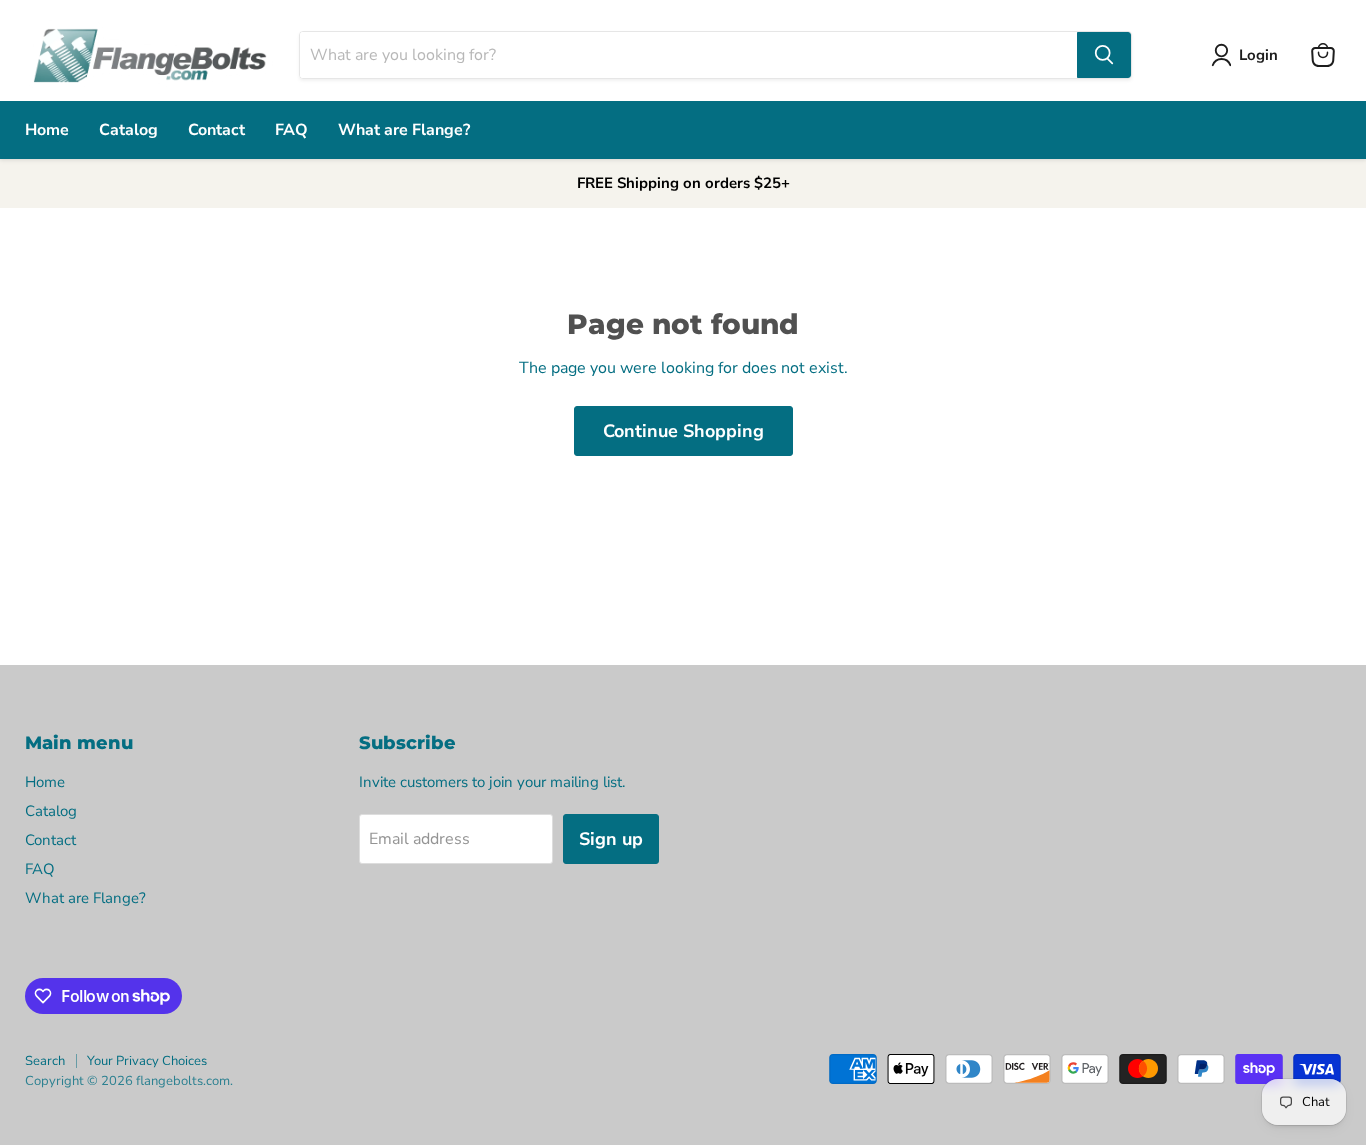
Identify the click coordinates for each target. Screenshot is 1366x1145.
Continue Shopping (683, 431)
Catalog (128, 130)
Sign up (611, 839)
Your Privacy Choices (147, 1061)
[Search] (1104, 55)
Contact (216, 130)
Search (45, 1061)
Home (47, 130)
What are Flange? (404, 130)
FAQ (291, 130)
